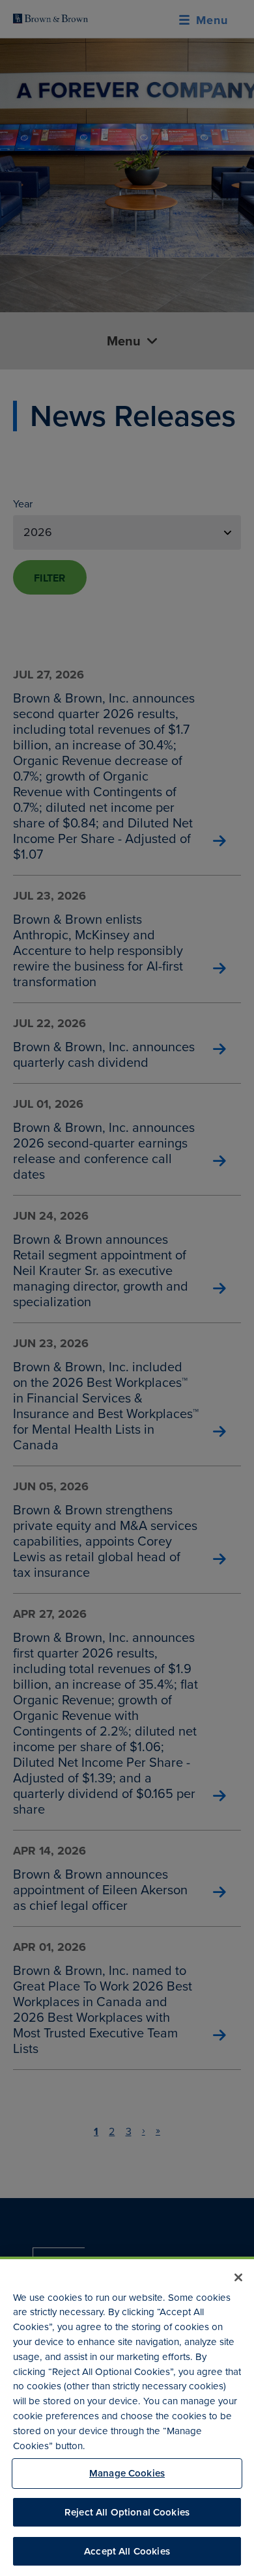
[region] (127, 2416)
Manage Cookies (127, 2473)
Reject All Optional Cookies (127, 2512)
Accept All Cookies (127, 2551)
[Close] (238, 2277)
